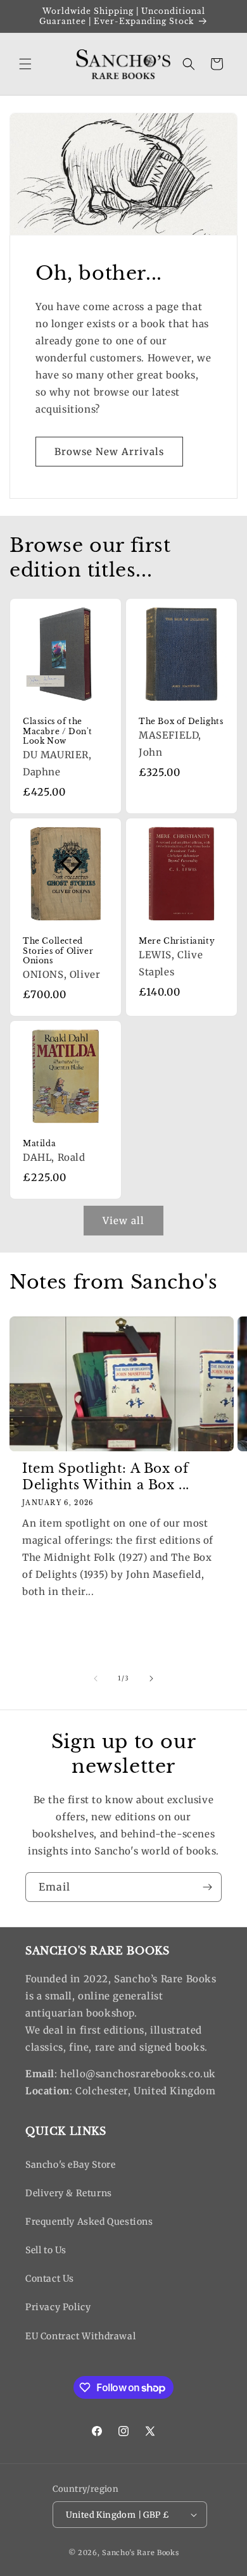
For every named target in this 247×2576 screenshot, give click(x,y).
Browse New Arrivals (109, 452)
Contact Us (50, 2279)
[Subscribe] (207, 1887)
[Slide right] (151, 1679)
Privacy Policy (58, 2307)
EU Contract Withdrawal (80, 2336)
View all (123, 1221)
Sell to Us (46, 2250)
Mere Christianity (177, 941)
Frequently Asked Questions (89, 2222)
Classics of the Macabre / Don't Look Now (58, 731)
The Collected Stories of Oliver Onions (58, 951)
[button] (25, 64)
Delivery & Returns (69, 2193)
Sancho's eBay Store (70, 2165)
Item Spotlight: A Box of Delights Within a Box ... (106, 1477)
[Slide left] (96, 1679)
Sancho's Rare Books (140, 2553)
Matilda (39, 1143)
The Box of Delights (181, 721)
